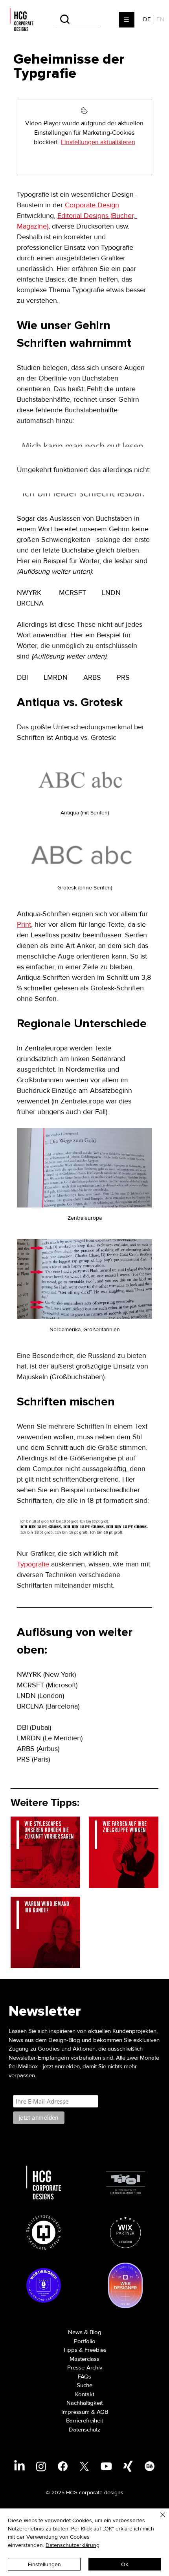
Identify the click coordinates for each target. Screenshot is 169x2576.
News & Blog (85, 2332)
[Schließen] (158, 2519)
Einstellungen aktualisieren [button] (98, 142)
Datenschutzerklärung (73, 2545)
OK (125, 2564)
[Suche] (78, 19)
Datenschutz (84, 2430)
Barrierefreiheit (84, 2420)
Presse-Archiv (85, 2367)
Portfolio (85, 2341)
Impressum (75, 2412)
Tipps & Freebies (85, 2350)
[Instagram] (41, 2466)
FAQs (84, 2377)
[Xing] (128, 2466)
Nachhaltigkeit (84, 2403)
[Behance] (150, 2466)
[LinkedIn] (19, 2466)
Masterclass (84, 2359)
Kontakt (85, 2394)
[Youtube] (106, 2466)
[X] (84, 2466)
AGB (102, 2412)
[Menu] (127, 20)
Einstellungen (44, 2564)
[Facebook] (63, 2466)
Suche (84, 2385)
